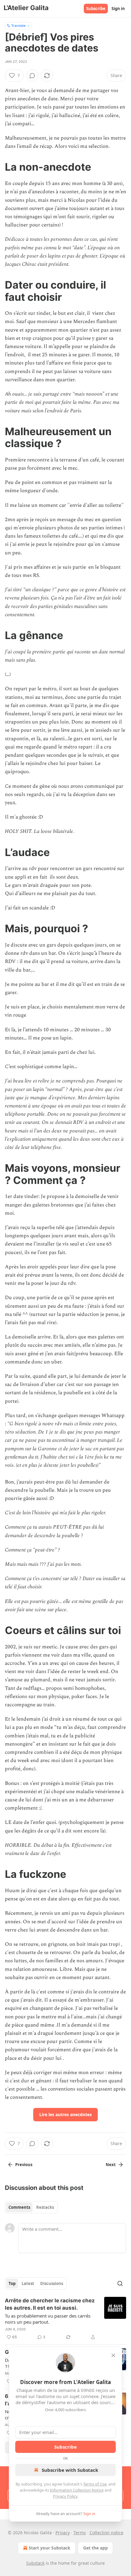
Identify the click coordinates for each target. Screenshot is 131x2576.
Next (111, 2165)
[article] (65, 2319)
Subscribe (96, 9)
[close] (113, 2355)
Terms (80, 2533)
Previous (24, 2165)
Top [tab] (12, 2283)
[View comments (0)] (32, 76)
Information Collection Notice (77, 2490)
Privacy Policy (65, 2496)
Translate (18, 25)
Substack (35, 2563)
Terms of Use (95, 2484)
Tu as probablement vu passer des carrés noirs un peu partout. (48, 2319)
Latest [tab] (28, 2283)
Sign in (118, 9)
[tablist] (31, 2207)
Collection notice (106, 2533)
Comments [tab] (19, 2207)
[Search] (120, 2283)
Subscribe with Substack (70, 2470)
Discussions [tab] (52, 2283)
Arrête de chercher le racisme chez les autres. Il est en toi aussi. (50, 2304)
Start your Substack (50, 2548)
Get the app (96, 2548)
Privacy (63, 2533)
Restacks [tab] (45, 2207)
